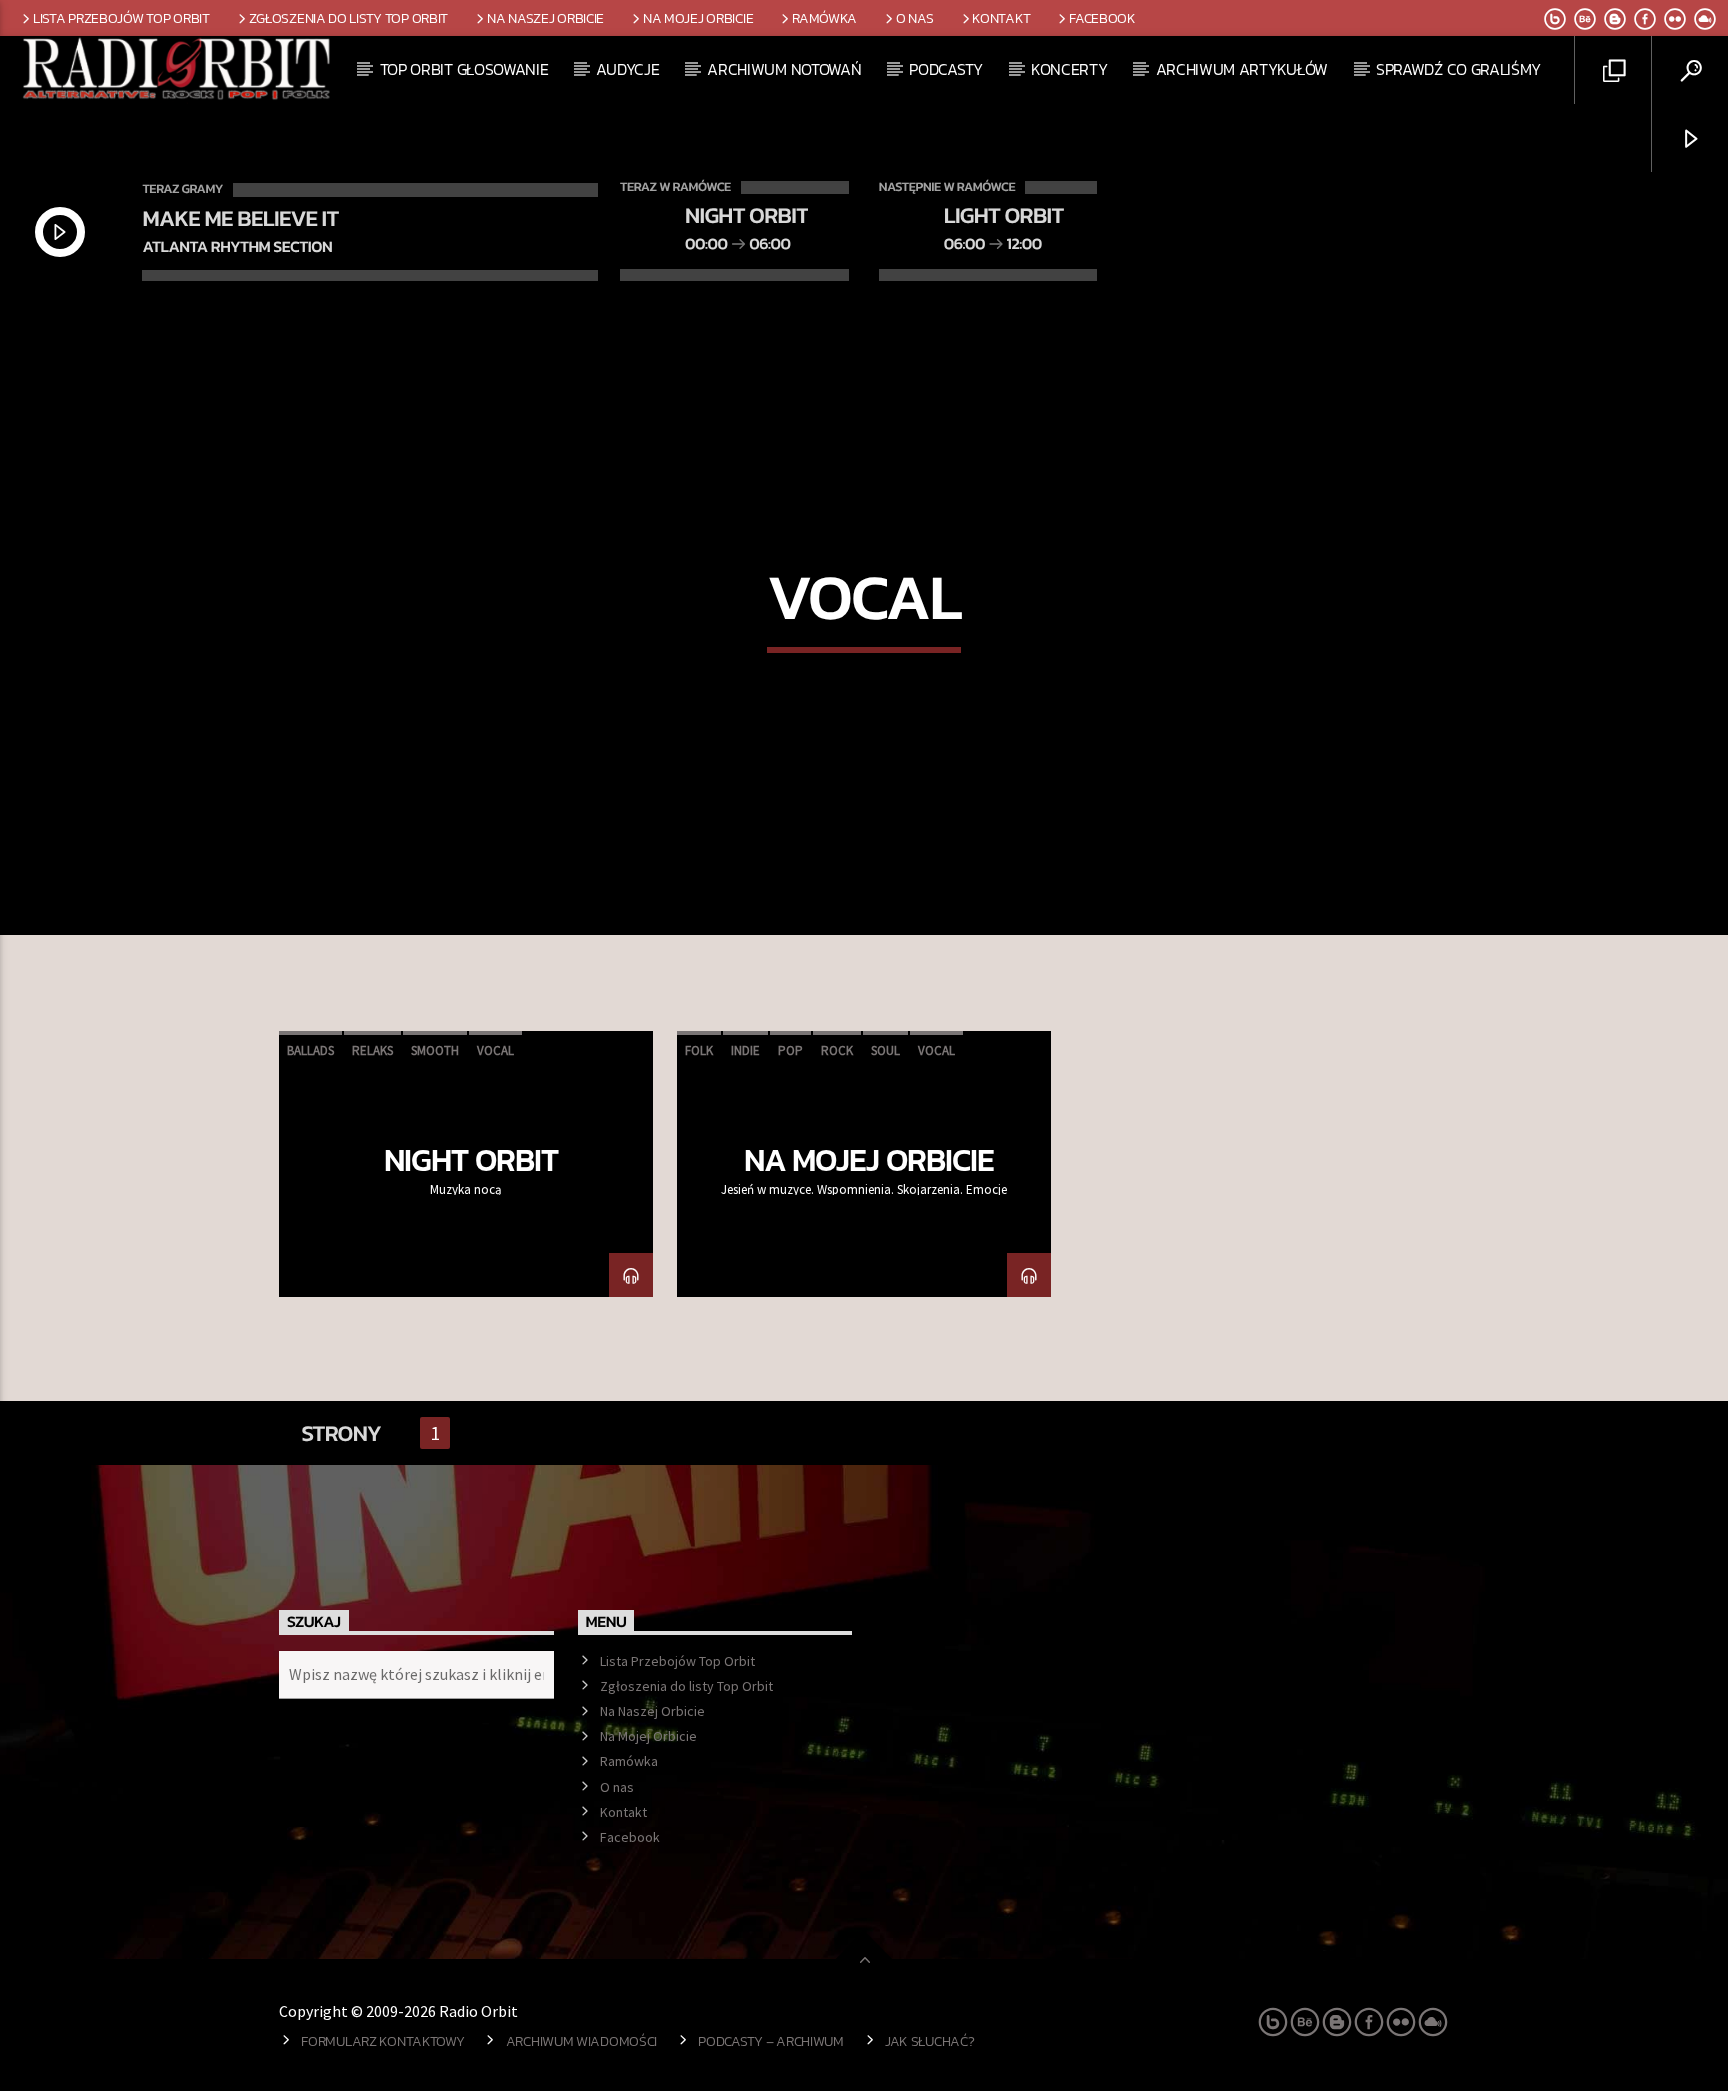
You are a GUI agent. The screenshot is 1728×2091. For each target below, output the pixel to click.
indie (745, 1050)
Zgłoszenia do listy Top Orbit (349, 18)
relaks (372, 1050)
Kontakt (1001, 18)
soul (885, 1050)
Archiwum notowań (784, 69)
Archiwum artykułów (1242, 69)
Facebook (1102, 18)
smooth (435, 1050)
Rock (837, 1050)
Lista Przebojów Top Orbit (121, 18)
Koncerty (1069, 69)
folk (699, 1050)
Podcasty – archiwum (771, 2041)
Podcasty (945, 69)
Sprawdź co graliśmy (1458, 69)
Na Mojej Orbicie (698, 18)
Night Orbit (470, 1160)
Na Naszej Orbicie (545, 18)
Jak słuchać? (930, 2041)
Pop (790, 1050)
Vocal (495, 1050)
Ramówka (824, 18)
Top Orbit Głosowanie (464, 69)
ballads (310, 1050)
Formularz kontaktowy (382, 2041)
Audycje (627, 69)
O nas (915, 18)
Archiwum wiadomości (582, 2041)
